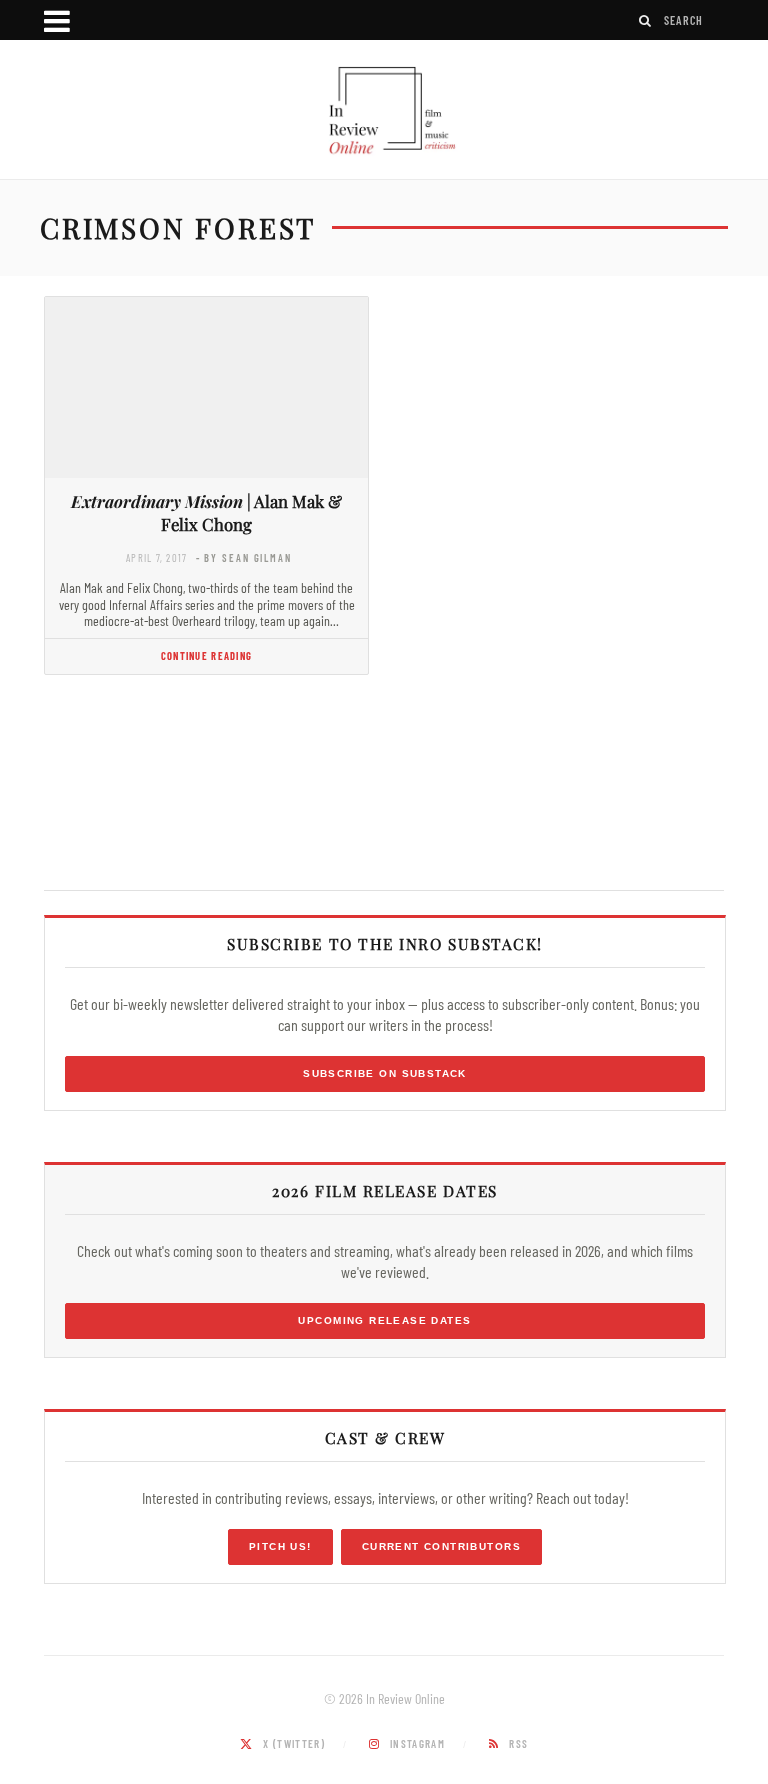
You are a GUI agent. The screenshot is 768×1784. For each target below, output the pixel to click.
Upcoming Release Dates (384, 1320)
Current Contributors (441, 1546)
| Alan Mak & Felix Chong (206, 512)
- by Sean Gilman (244, 557)
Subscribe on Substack (385, 1073)
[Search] (646, 20)
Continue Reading (206, 655)
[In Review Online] (384, 112)
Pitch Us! (280, 1546)
